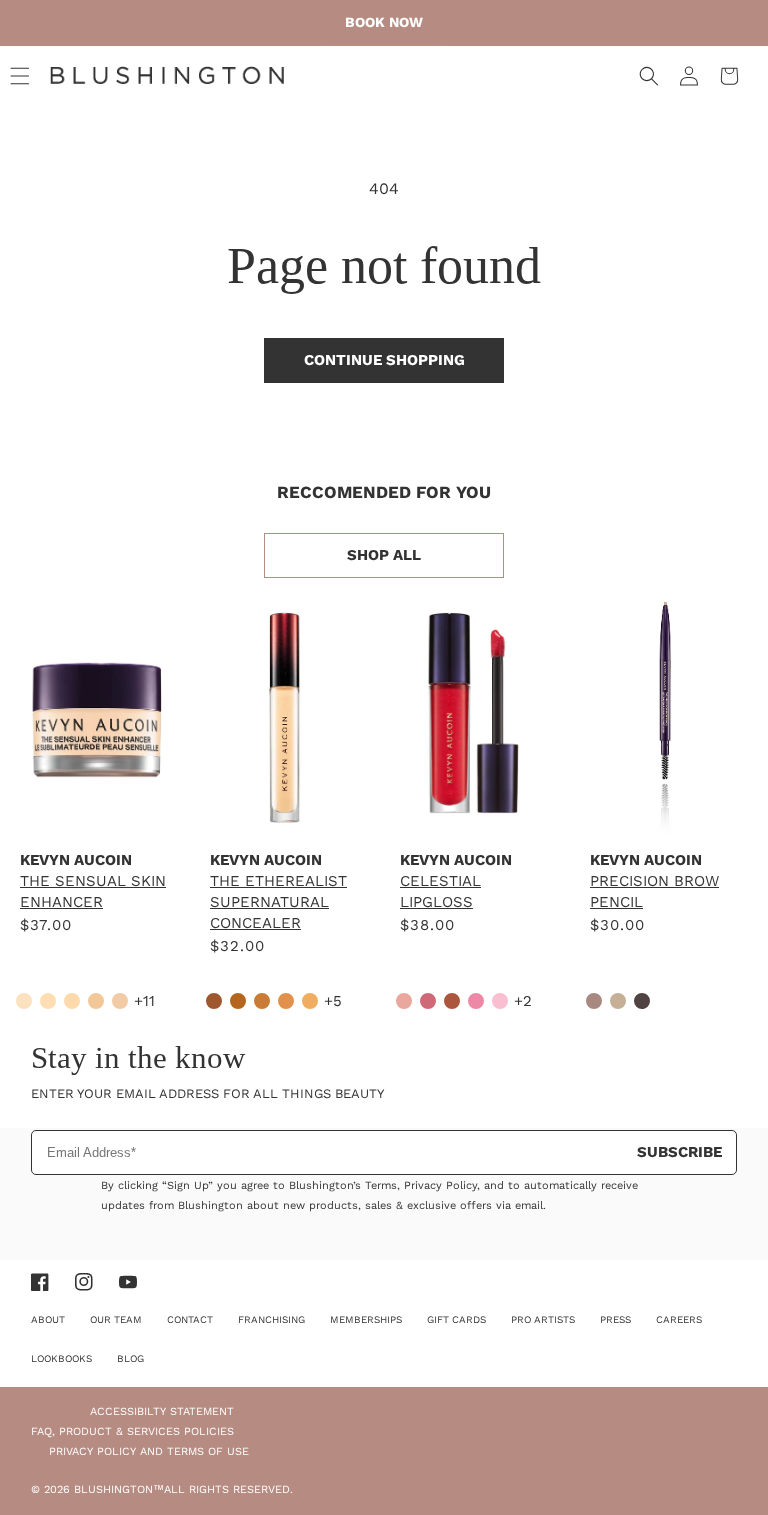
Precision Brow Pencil (654, 891)
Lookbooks (61, 1358)
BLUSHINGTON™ (119, 1489)
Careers (679, 1319)
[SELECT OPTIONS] (95, 812)
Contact (190, 1319)
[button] (20, 76)
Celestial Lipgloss (440, 891)
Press (615, 1319)
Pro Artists (543, 1319)
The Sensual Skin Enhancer (93, 891)
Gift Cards (456, 1319)
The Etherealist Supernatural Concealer (278, 902)
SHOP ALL (384, 555)
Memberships (366, 1319)
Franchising (271, 1319)
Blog (130, 1358)
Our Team (116, 1319)
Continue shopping (384, 360)
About (48, 1319)
